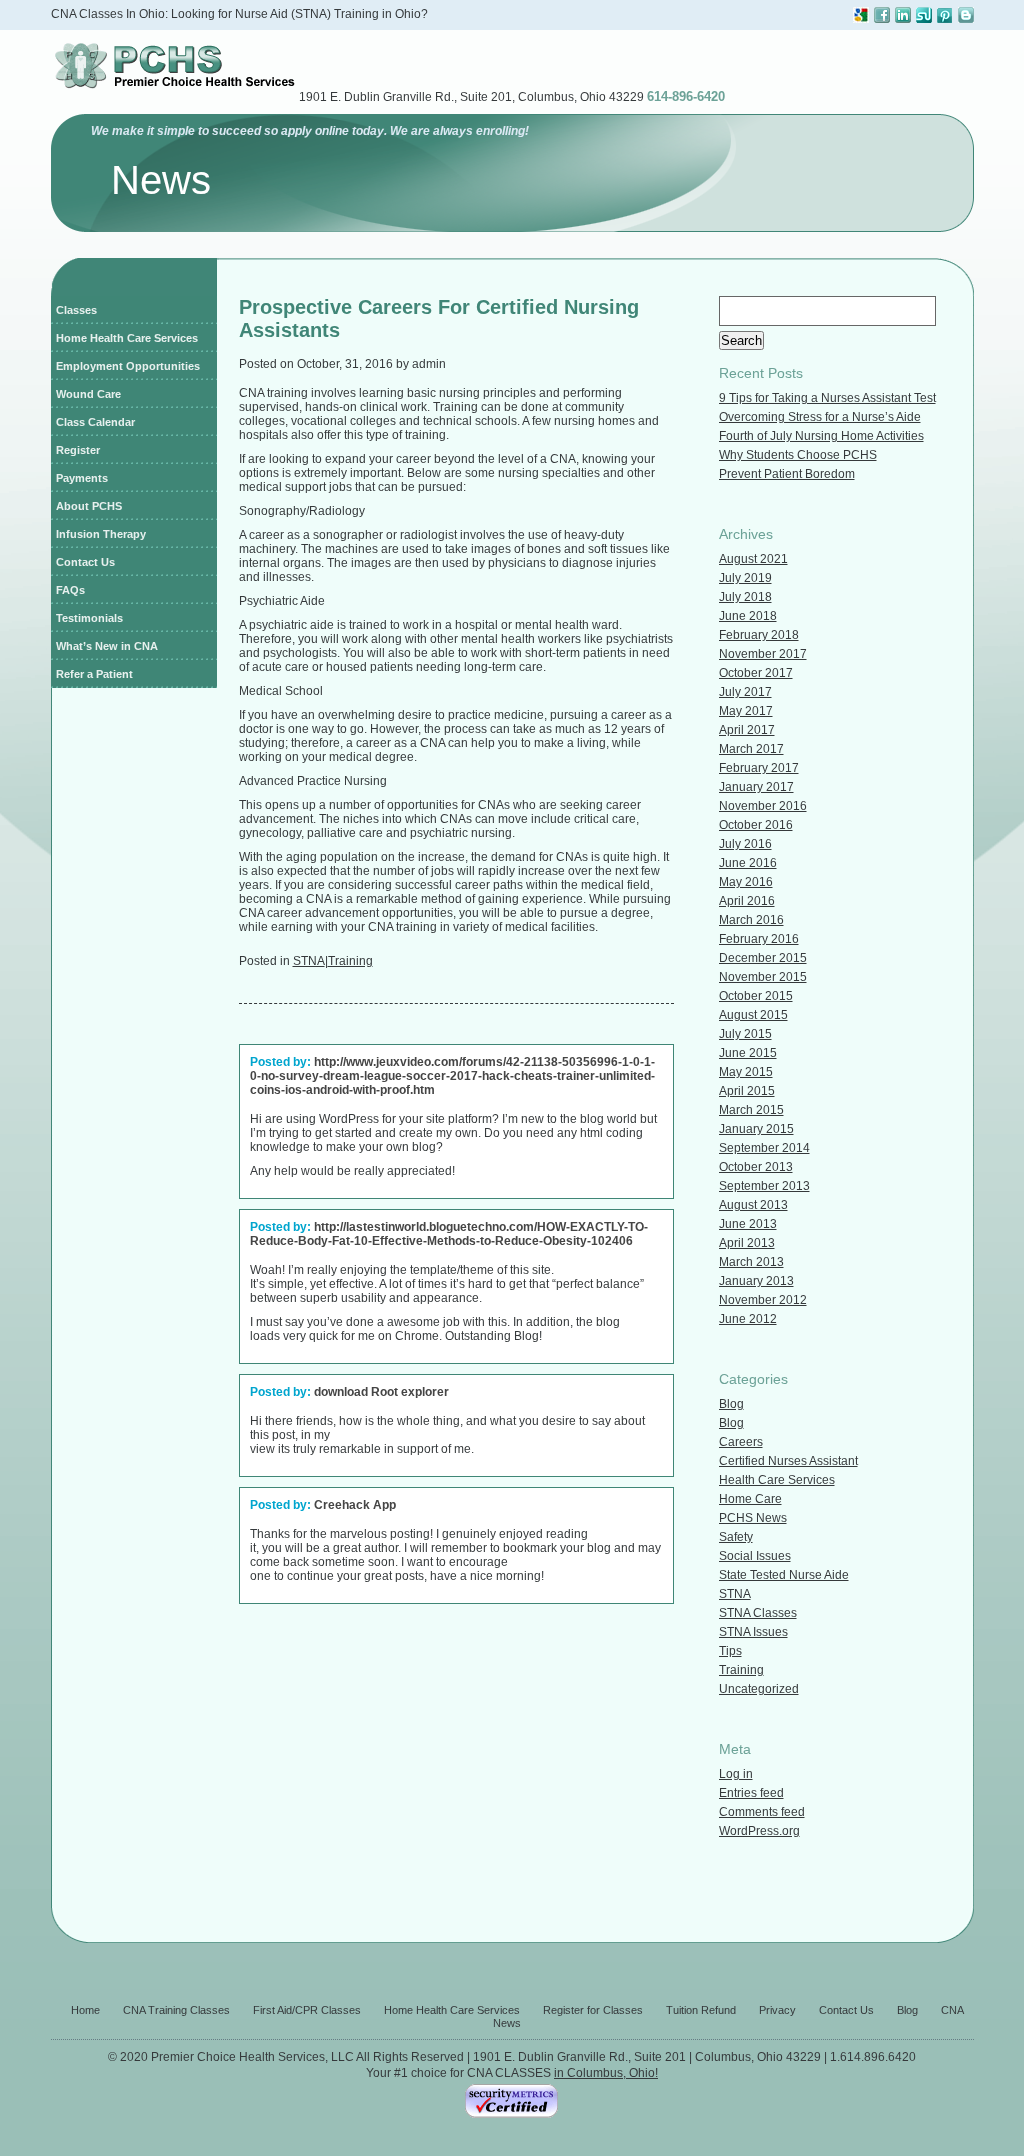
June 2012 (748, 1319)
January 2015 (756, 1129)
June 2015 (748, 1053)
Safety (736, 1537)
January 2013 (756, 1281)
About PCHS (89, 506)
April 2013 (747, 1243)
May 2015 (746, 1072)
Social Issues (755, 1556)
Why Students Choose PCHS (798, 455)
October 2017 (756, 673)
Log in (736, 1774)
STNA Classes (758, 1613)
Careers (741, 1442)
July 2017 (745, 692)
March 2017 (751, 749)
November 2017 (763, 654)
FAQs (70, 590)
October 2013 (756, 1167)
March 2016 (751, 920)
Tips (730, 1651)
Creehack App (355, 1505)
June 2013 (748, 1224)
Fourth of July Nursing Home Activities (821, 436)
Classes (76, 310)
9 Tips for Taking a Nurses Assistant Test (827, 398)
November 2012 (763, 1300)
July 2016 (745, 844)
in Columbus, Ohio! (606, 2073)
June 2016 (748, 863)
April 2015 (747, 1091)
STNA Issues (753, 1632)
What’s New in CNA (107, 646)
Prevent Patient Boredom (787, 474)
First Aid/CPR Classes (307, 2010)
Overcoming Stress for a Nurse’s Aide (820, 417)
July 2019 (745, 578)
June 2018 (748, 616)
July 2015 (745, 1034)
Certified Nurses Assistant (788, 1461)
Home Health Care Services (127, 338)
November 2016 (763, 806)
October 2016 (756, 825)
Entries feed (751, 1793)
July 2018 (745, 597)
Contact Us (85, 562)
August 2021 (753, 559)
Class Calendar (95, 422)
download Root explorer (381, 1392)
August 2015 (753, 1015)
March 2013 (751, 1262)
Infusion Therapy (101, 534)
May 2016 (746, 882)
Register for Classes (593, 2010)
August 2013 (753, 1205)
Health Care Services (777, 1480)
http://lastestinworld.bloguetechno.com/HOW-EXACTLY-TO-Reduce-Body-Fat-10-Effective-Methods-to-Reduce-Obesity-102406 (449, 1234)
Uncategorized (759, 1689)
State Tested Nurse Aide (784, 1575)
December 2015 (763, 958)
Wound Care (88, 394)
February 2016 (759, 939)
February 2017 (759, 768)
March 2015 (751, 1110)
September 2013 (764, 1186)
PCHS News (753, 1518)
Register (78, 450)
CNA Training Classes (176, 2010)
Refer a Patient (94, 674)
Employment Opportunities (128, 366)
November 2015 (763, 977)
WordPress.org (759, 1831)
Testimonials (89, 618)
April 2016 (747, 901)
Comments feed (762, 1812)
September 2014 (764, 1148)
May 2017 (746, 711)
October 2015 (756, 996)
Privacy (777, 2010)
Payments (82, 478)
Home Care (750, 1499)
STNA (309, 961)
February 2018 (759, 635)
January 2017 (756, 787)
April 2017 (747, 730)
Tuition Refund (701, 2010)
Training (350, 961)
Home (85, 2010)
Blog (731, 1404)
